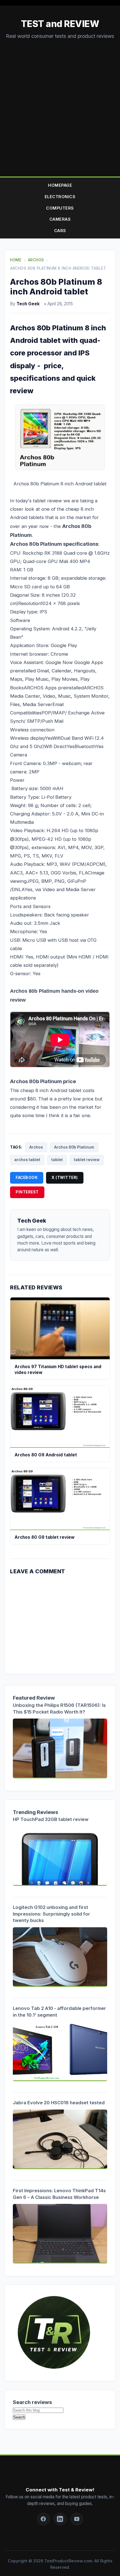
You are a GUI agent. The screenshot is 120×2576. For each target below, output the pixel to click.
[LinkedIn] (60, 2519)
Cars (60, 231)
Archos (36, 1147)
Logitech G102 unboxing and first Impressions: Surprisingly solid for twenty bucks (51, 1914)
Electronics (60, 197)
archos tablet (27, 1160)
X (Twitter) (65, 1178)
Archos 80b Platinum (74, 1147)
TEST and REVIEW (60, 24)
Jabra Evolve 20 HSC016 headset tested (59, 2103)
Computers (60, 208)
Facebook (27, 1178)
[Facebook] (43, 2519)
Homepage (60, 185)
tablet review (87, 1160)
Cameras (60, 219)
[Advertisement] (60, 103)
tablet (57, 1160)
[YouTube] (77, 2519)
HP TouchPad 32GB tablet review (51, 1819)
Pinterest (27, 1192)
